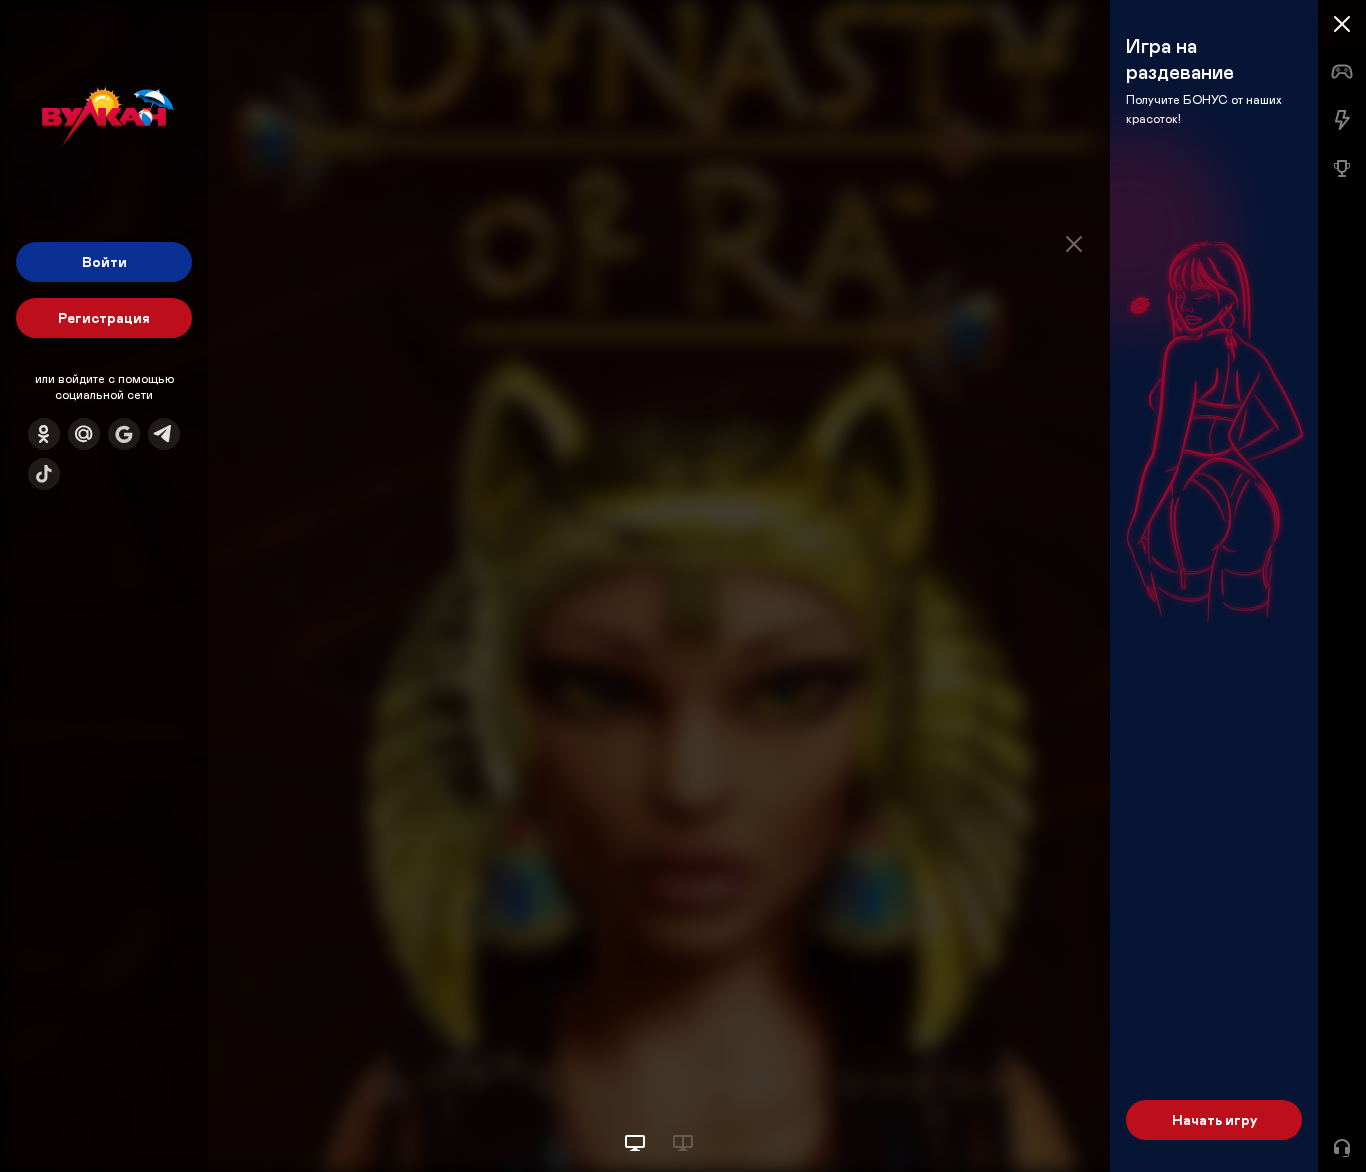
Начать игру (1214, 1119)
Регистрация (104, 317)
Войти (104, 261)
